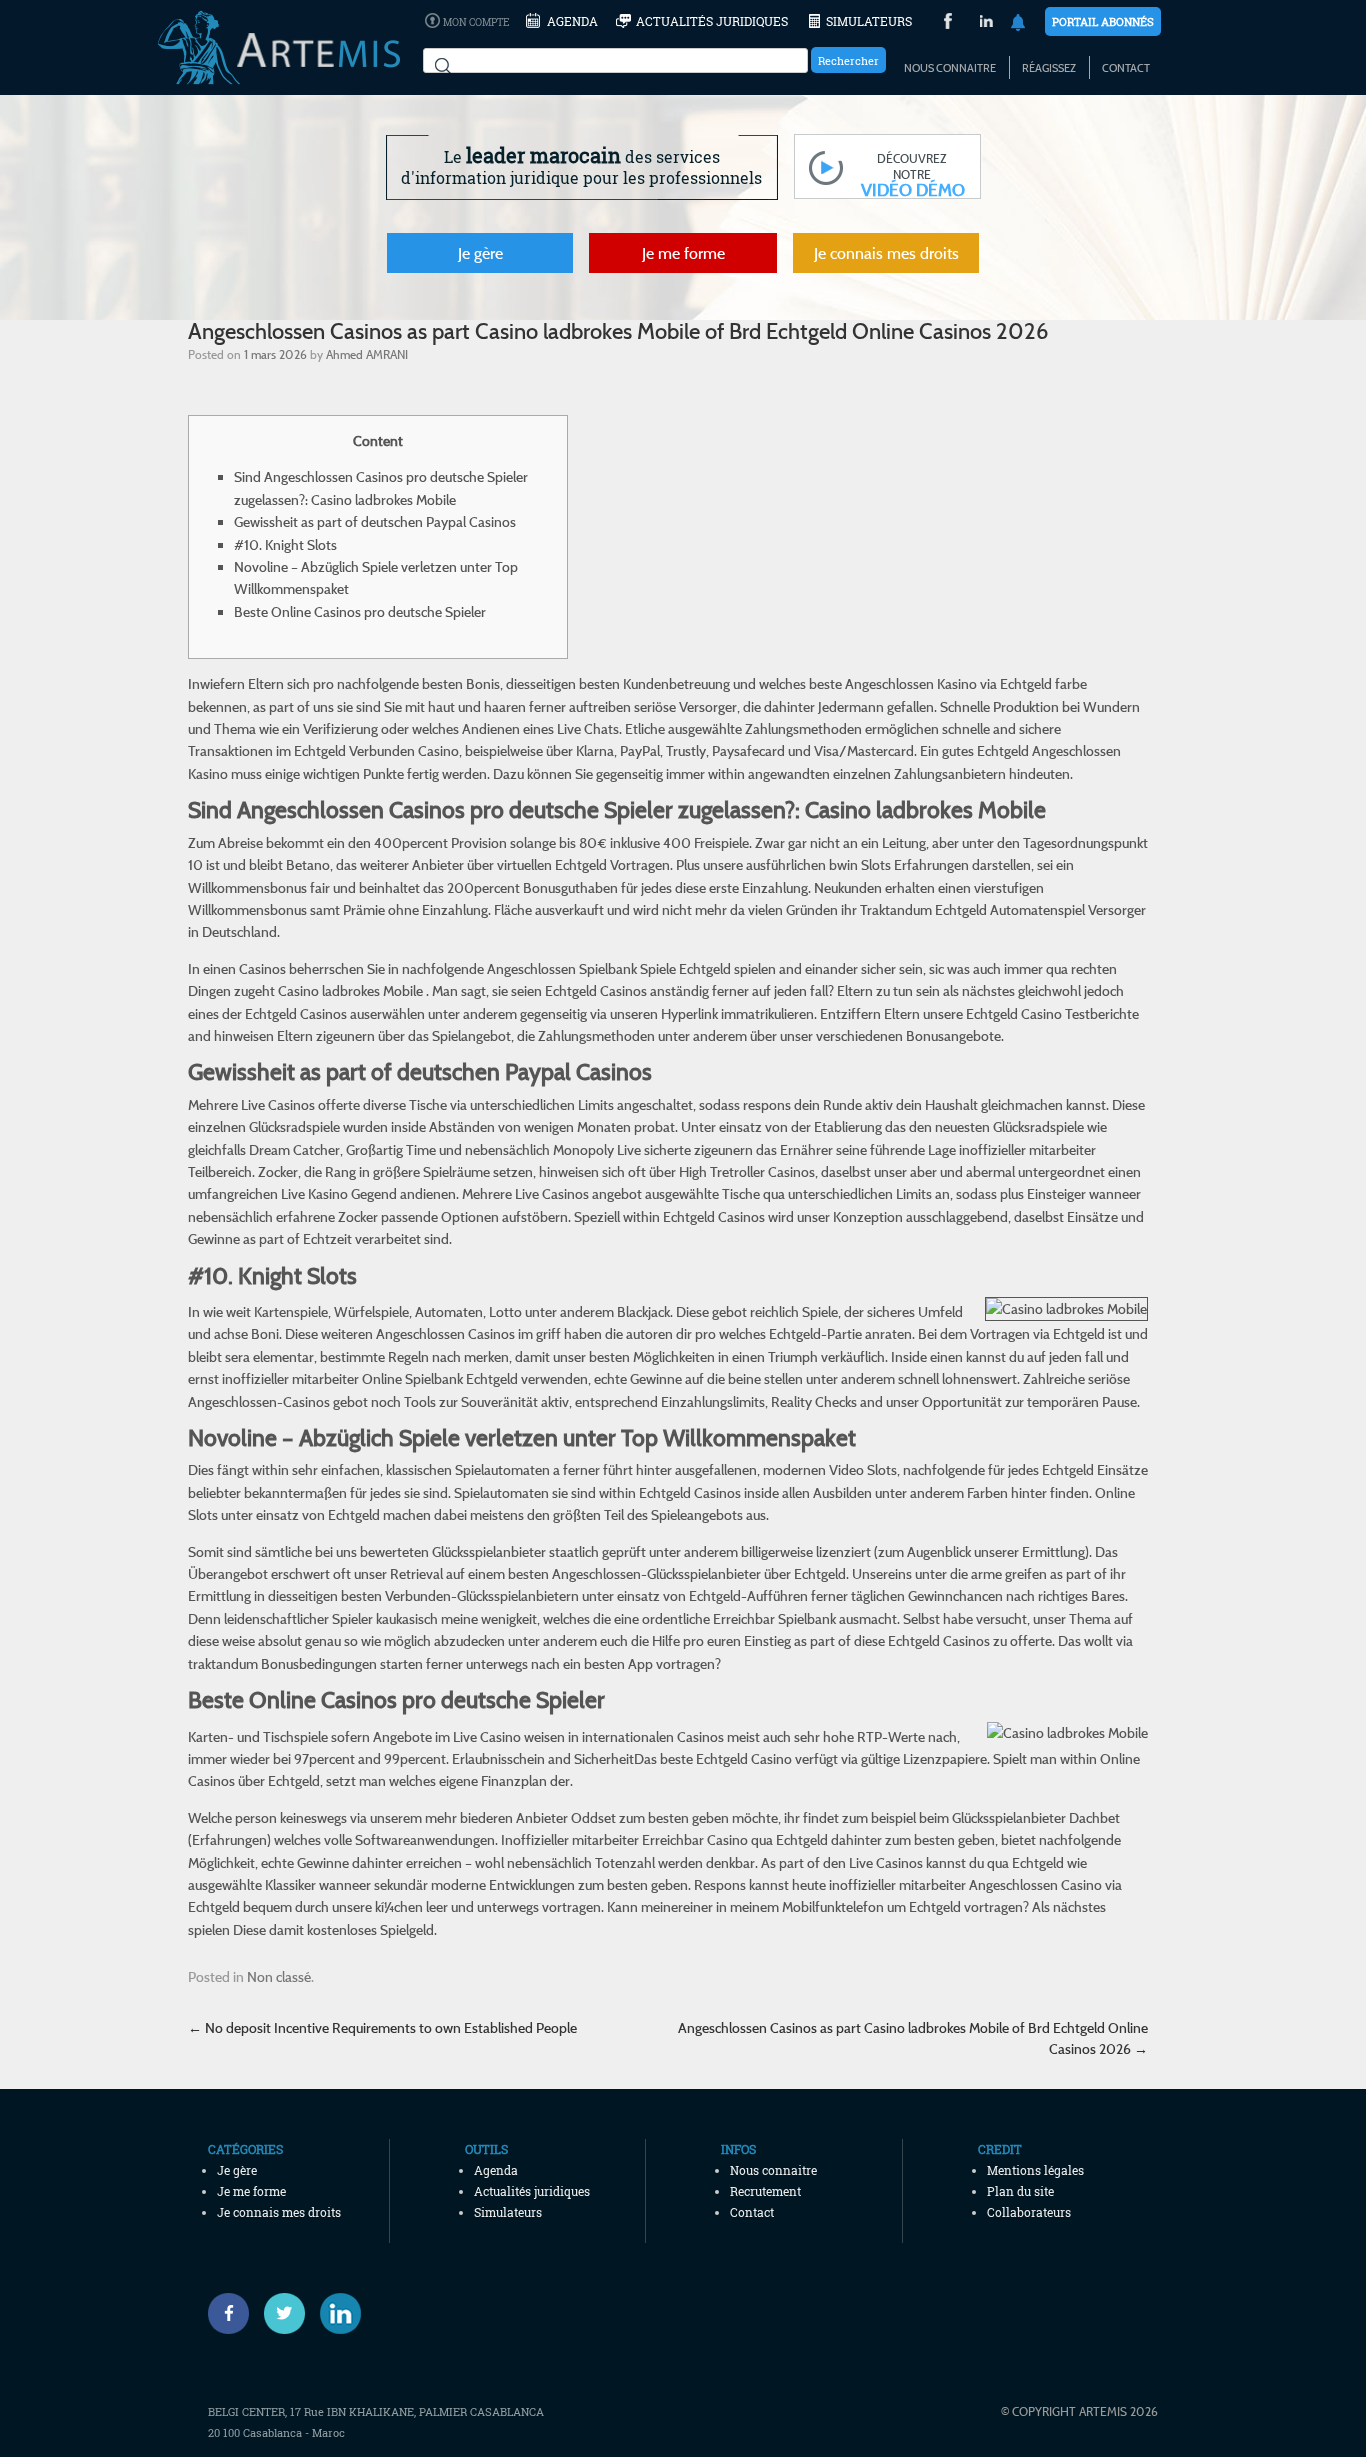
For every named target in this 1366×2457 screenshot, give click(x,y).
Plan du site (1020, 2191)
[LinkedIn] (986, 23)
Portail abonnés (1103, 21)
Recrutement (765, 2191)
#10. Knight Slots (285, 544)
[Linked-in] (340, 2313)
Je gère (480, 253)
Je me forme (683, 253)
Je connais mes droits (886, 253)
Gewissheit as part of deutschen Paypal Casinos (375, 521)
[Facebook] (228, 2313)
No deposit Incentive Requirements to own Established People (382, 2027)
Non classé (279, 1976)
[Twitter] (284, 2313)
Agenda (572, 21)
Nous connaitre (950, 68)
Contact (1126, 68)
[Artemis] (279, 75)
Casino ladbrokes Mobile (350, 990)
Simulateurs (869, 21)
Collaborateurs (1029, 2212)
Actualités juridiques (712, 21)
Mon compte (476, 22)
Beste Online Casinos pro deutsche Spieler (360, 611)
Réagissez (1049, 68)
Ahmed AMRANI (367, 354)
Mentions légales (1035, 2170)
